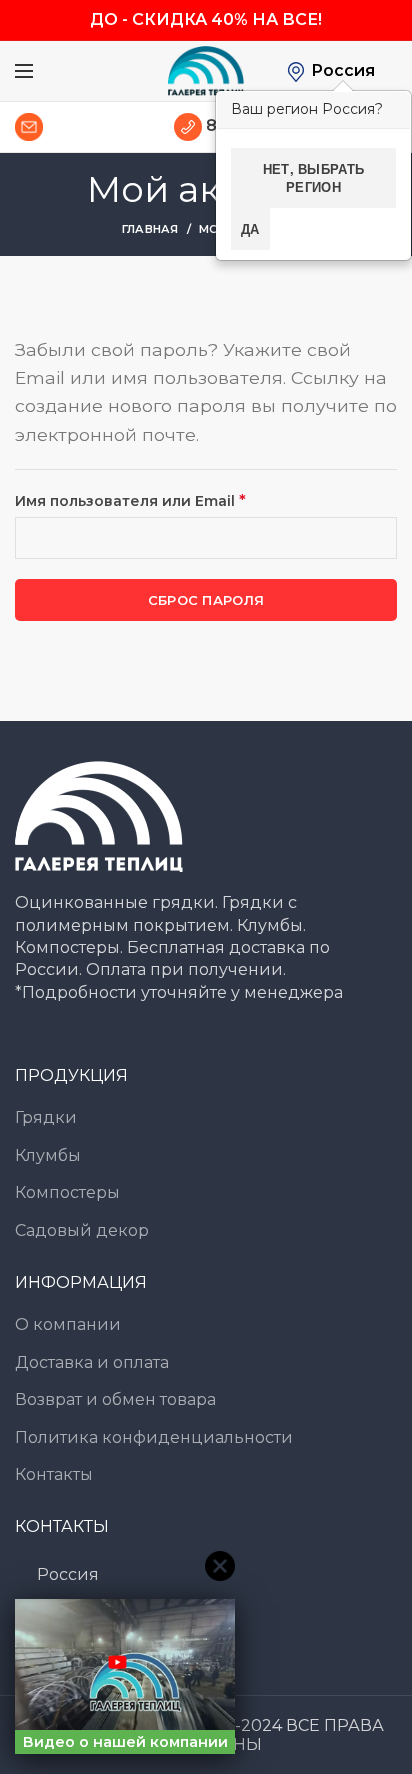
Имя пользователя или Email (181, 500)
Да (250, 228)
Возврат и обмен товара (115, 1399)
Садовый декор (82, 1230)
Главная (150, 229)
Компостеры (67, 1192)
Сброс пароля (206, 600)
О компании (68, 1324)
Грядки (46, 1117)
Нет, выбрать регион (314, 177)
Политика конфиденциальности (154, 1437)
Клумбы (48, 1155)
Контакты (54, 1474)
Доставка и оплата (92, 1362)
